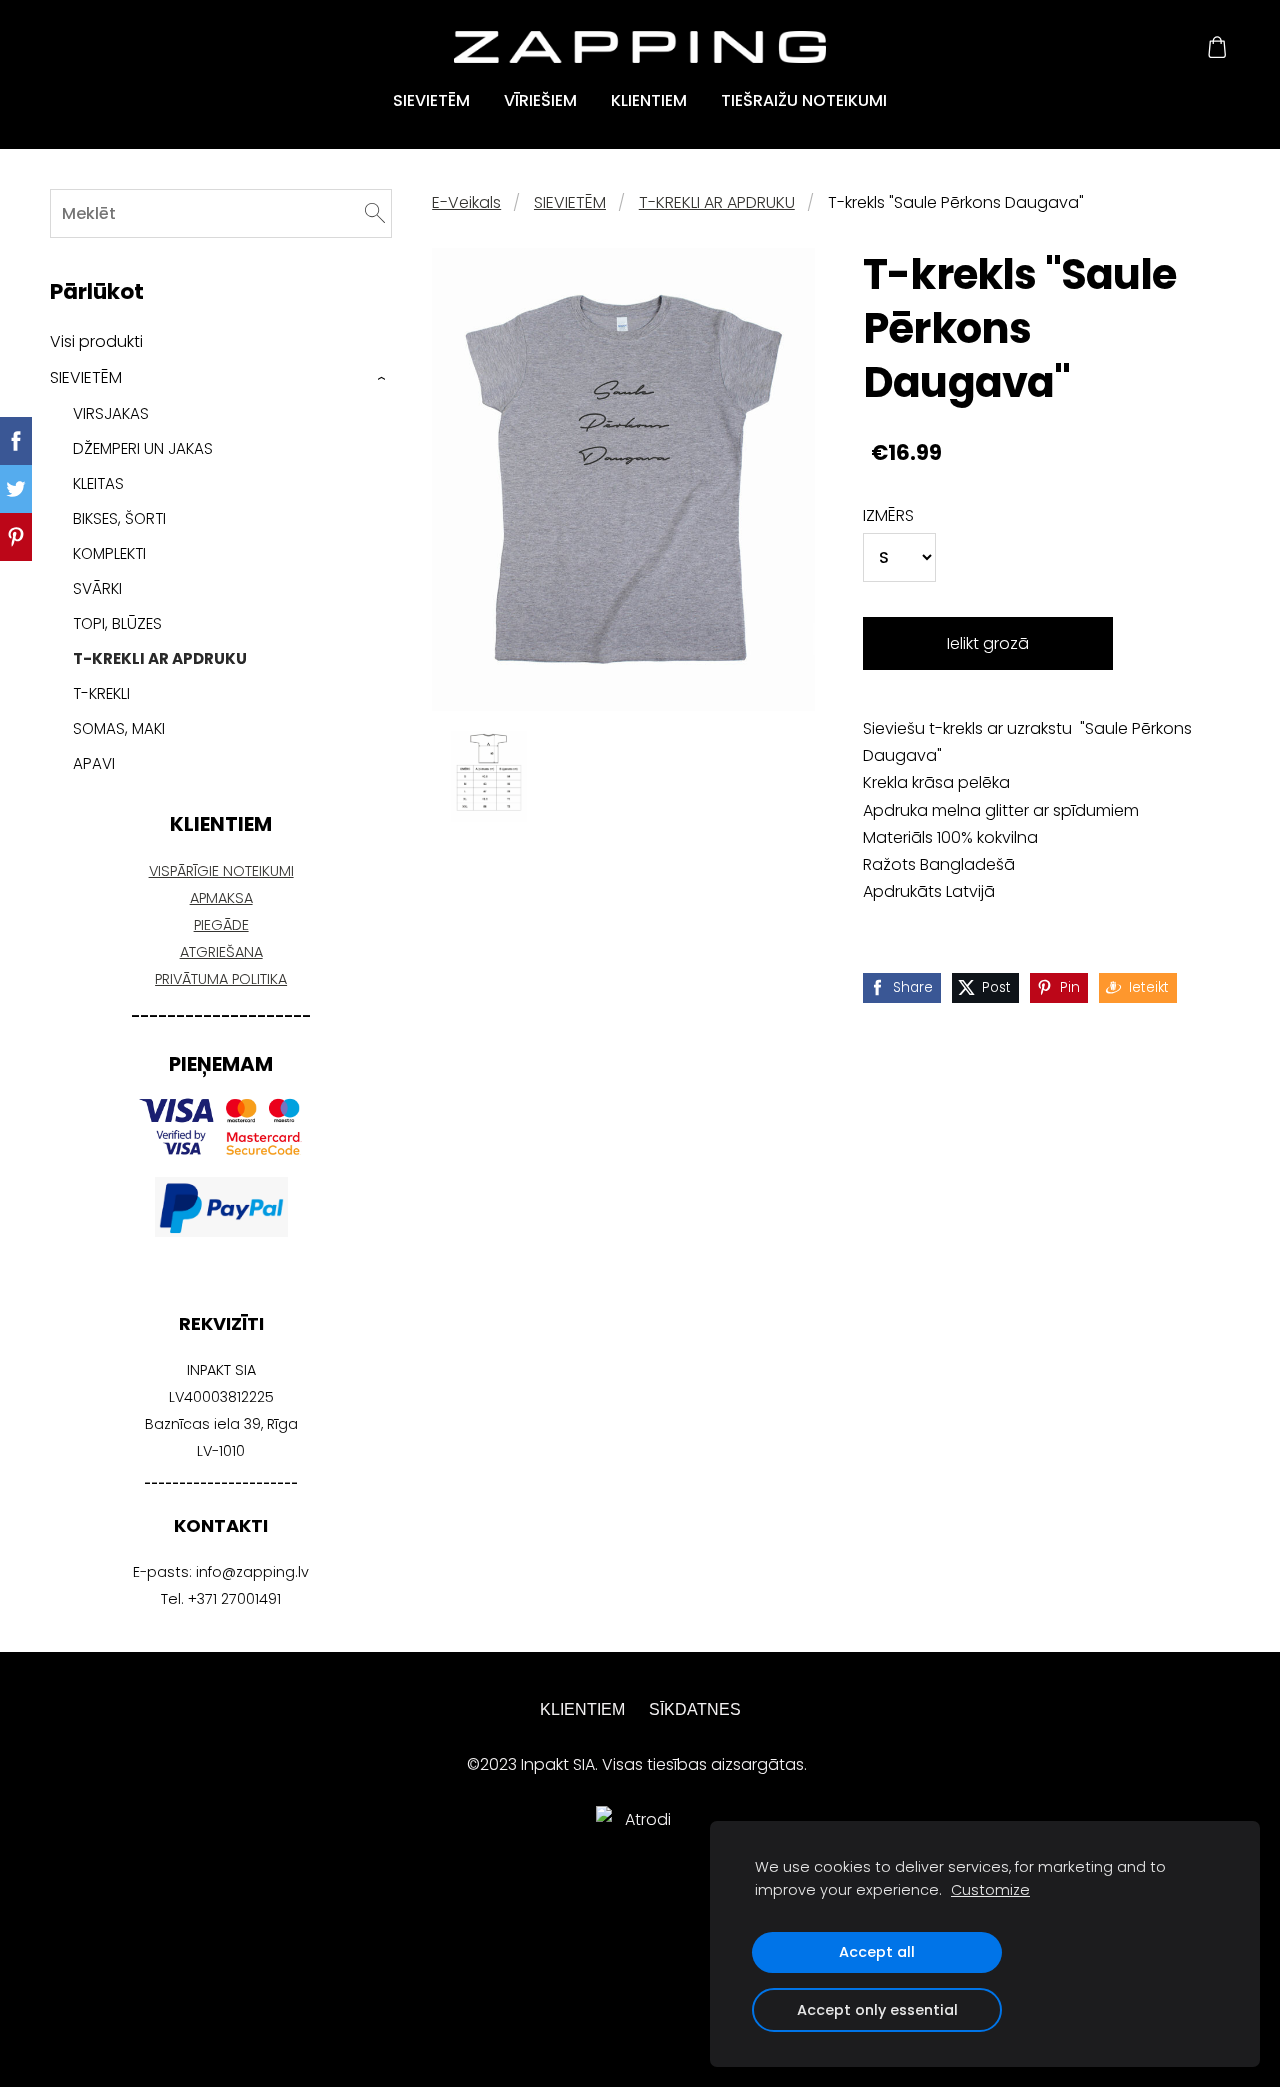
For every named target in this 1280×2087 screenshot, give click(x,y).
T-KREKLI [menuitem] (101, 693)
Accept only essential (877, 2010)
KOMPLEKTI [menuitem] (109, 553)
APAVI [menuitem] (94, 763)
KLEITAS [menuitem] (98, 483)
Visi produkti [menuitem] (96, 341)
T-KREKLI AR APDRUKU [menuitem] (160, 658)
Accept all (877, 1952)
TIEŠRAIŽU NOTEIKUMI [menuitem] (804, 100)
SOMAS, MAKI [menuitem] (119, 728)
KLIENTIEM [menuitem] (649, 100)
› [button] (382, 378)
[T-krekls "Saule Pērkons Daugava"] (489, 776)
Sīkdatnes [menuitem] (695, 1709)
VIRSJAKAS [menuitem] (111, 413)
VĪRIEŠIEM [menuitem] (540, 100)
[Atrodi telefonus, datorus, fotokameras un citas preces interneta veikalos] (640, 2009)
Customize (990, 1890)
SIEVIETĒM (570, 202)
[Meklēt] (375, 213)
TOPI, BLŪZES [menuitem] (117, 623)
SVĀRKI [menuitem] (97, 588)
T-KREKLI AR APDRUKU (717, 202)
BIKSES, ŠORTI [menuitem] (119, 518)
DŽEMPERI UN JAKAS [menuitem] (143, 448)
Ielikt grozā (988, 643)
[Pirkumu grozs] (1217, 47)
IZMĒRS (888, 515)
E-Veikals (466, 202)
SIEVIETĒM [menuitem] (431, 100)
